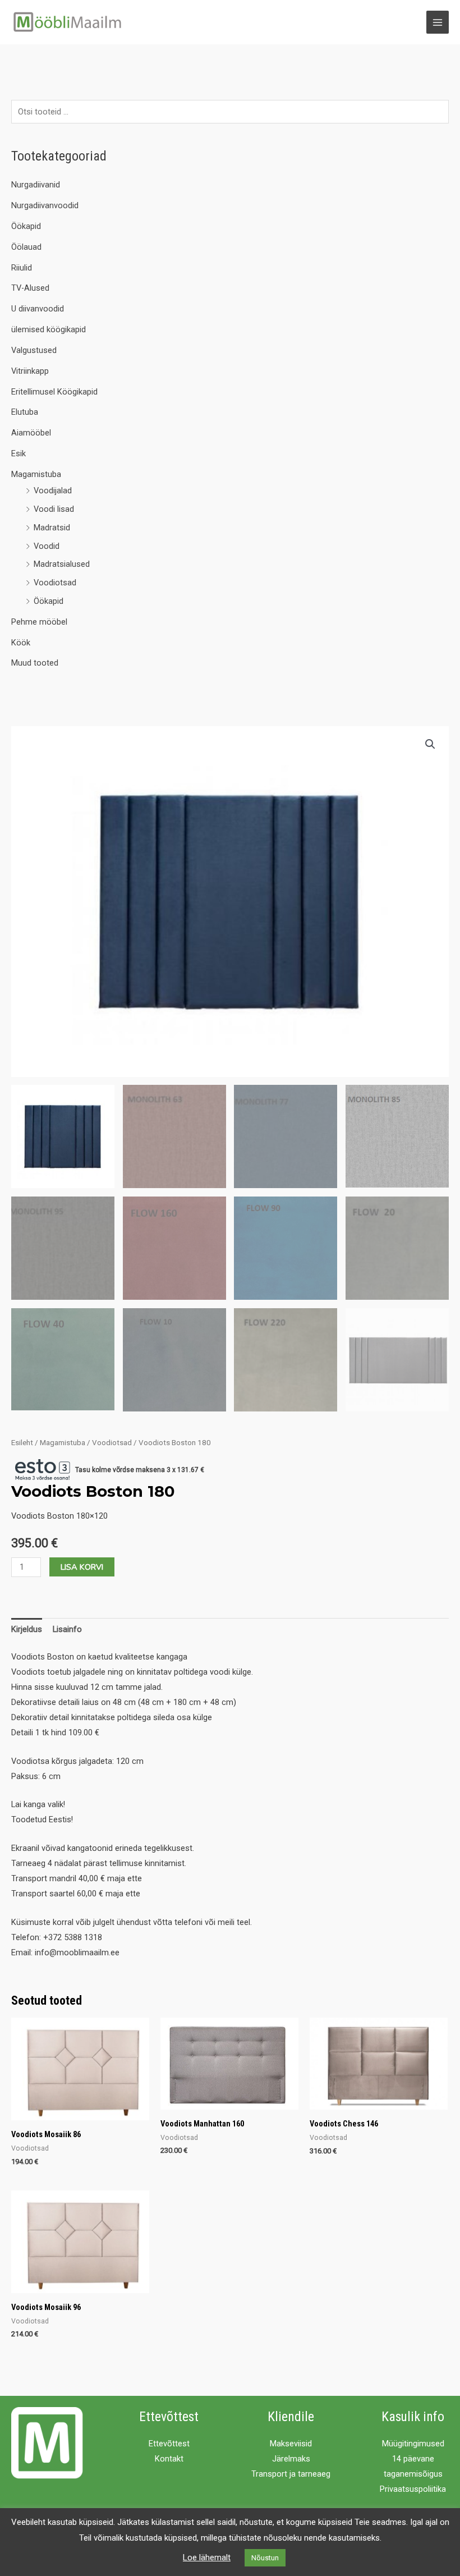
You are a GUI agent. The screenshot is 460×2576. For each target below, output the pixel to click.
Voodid (47, 546)
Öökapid (26, 226)
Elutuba (25, 412)
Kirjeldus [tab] (27, 1629)
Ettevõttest (169, 2444)
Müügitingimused (413, 2444)
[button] (430, 744)
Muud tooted (35, 663)
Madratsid (52, 528)
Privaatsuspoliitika (413, 2489)
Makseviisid (291, 2444)
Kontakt (169, 2459)
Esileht (22, 1443)
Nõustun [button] (265, 2558)
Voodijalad (53, 491)
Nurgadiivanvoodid (45, 205)
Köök (21, 643)
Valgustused (34, 350)
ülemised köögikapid (49, 329)
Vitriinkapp (30, 371)
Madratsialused (62, 564)
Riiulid (22, 268)
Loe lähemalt (207, 2557)
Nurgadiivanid (36, 185)
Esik (19, 453)
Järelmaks (291, 2459)
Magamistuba (36, 474)
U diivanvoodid (38, 309)
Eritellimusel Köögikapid (54, 392)
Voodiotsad (55, 583)
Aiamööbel (31, 433)
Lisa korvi (82, 1567)
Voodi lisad (54, 509)
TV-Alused (30, 288)
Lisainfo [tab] (67, 1629)
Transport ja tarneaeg (291, 2474)
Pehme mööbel (39, 622)
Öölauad (26, 247)
